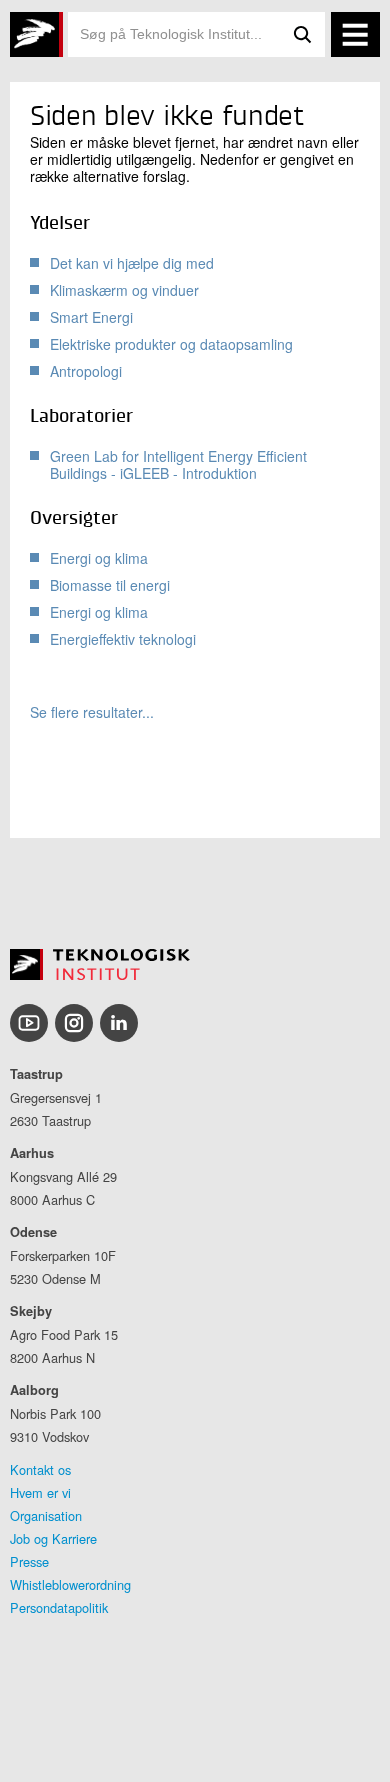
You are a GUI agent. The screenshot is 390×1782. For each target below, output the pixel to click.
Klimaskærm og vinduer (124, 290)
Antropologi (86, 371)
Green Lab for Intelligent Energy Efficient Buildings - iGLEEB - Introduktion (178, 464)
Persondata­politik (59, 1607)
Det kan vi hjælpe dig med (132, 263)
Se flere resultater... (92, 712)
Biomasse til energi (110, 585)
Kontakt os (40, 1469)
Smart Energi (91, 317)
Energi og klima (99, 558)
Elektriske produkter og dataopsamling (171, 344)
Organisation (46, 1515)
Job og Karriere (53, 1538)
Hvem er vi (40, 1492)
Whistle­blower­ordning (70, 1584)
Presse (29, 1561)
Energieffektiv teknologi (123, 639)
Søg (303, 34)
